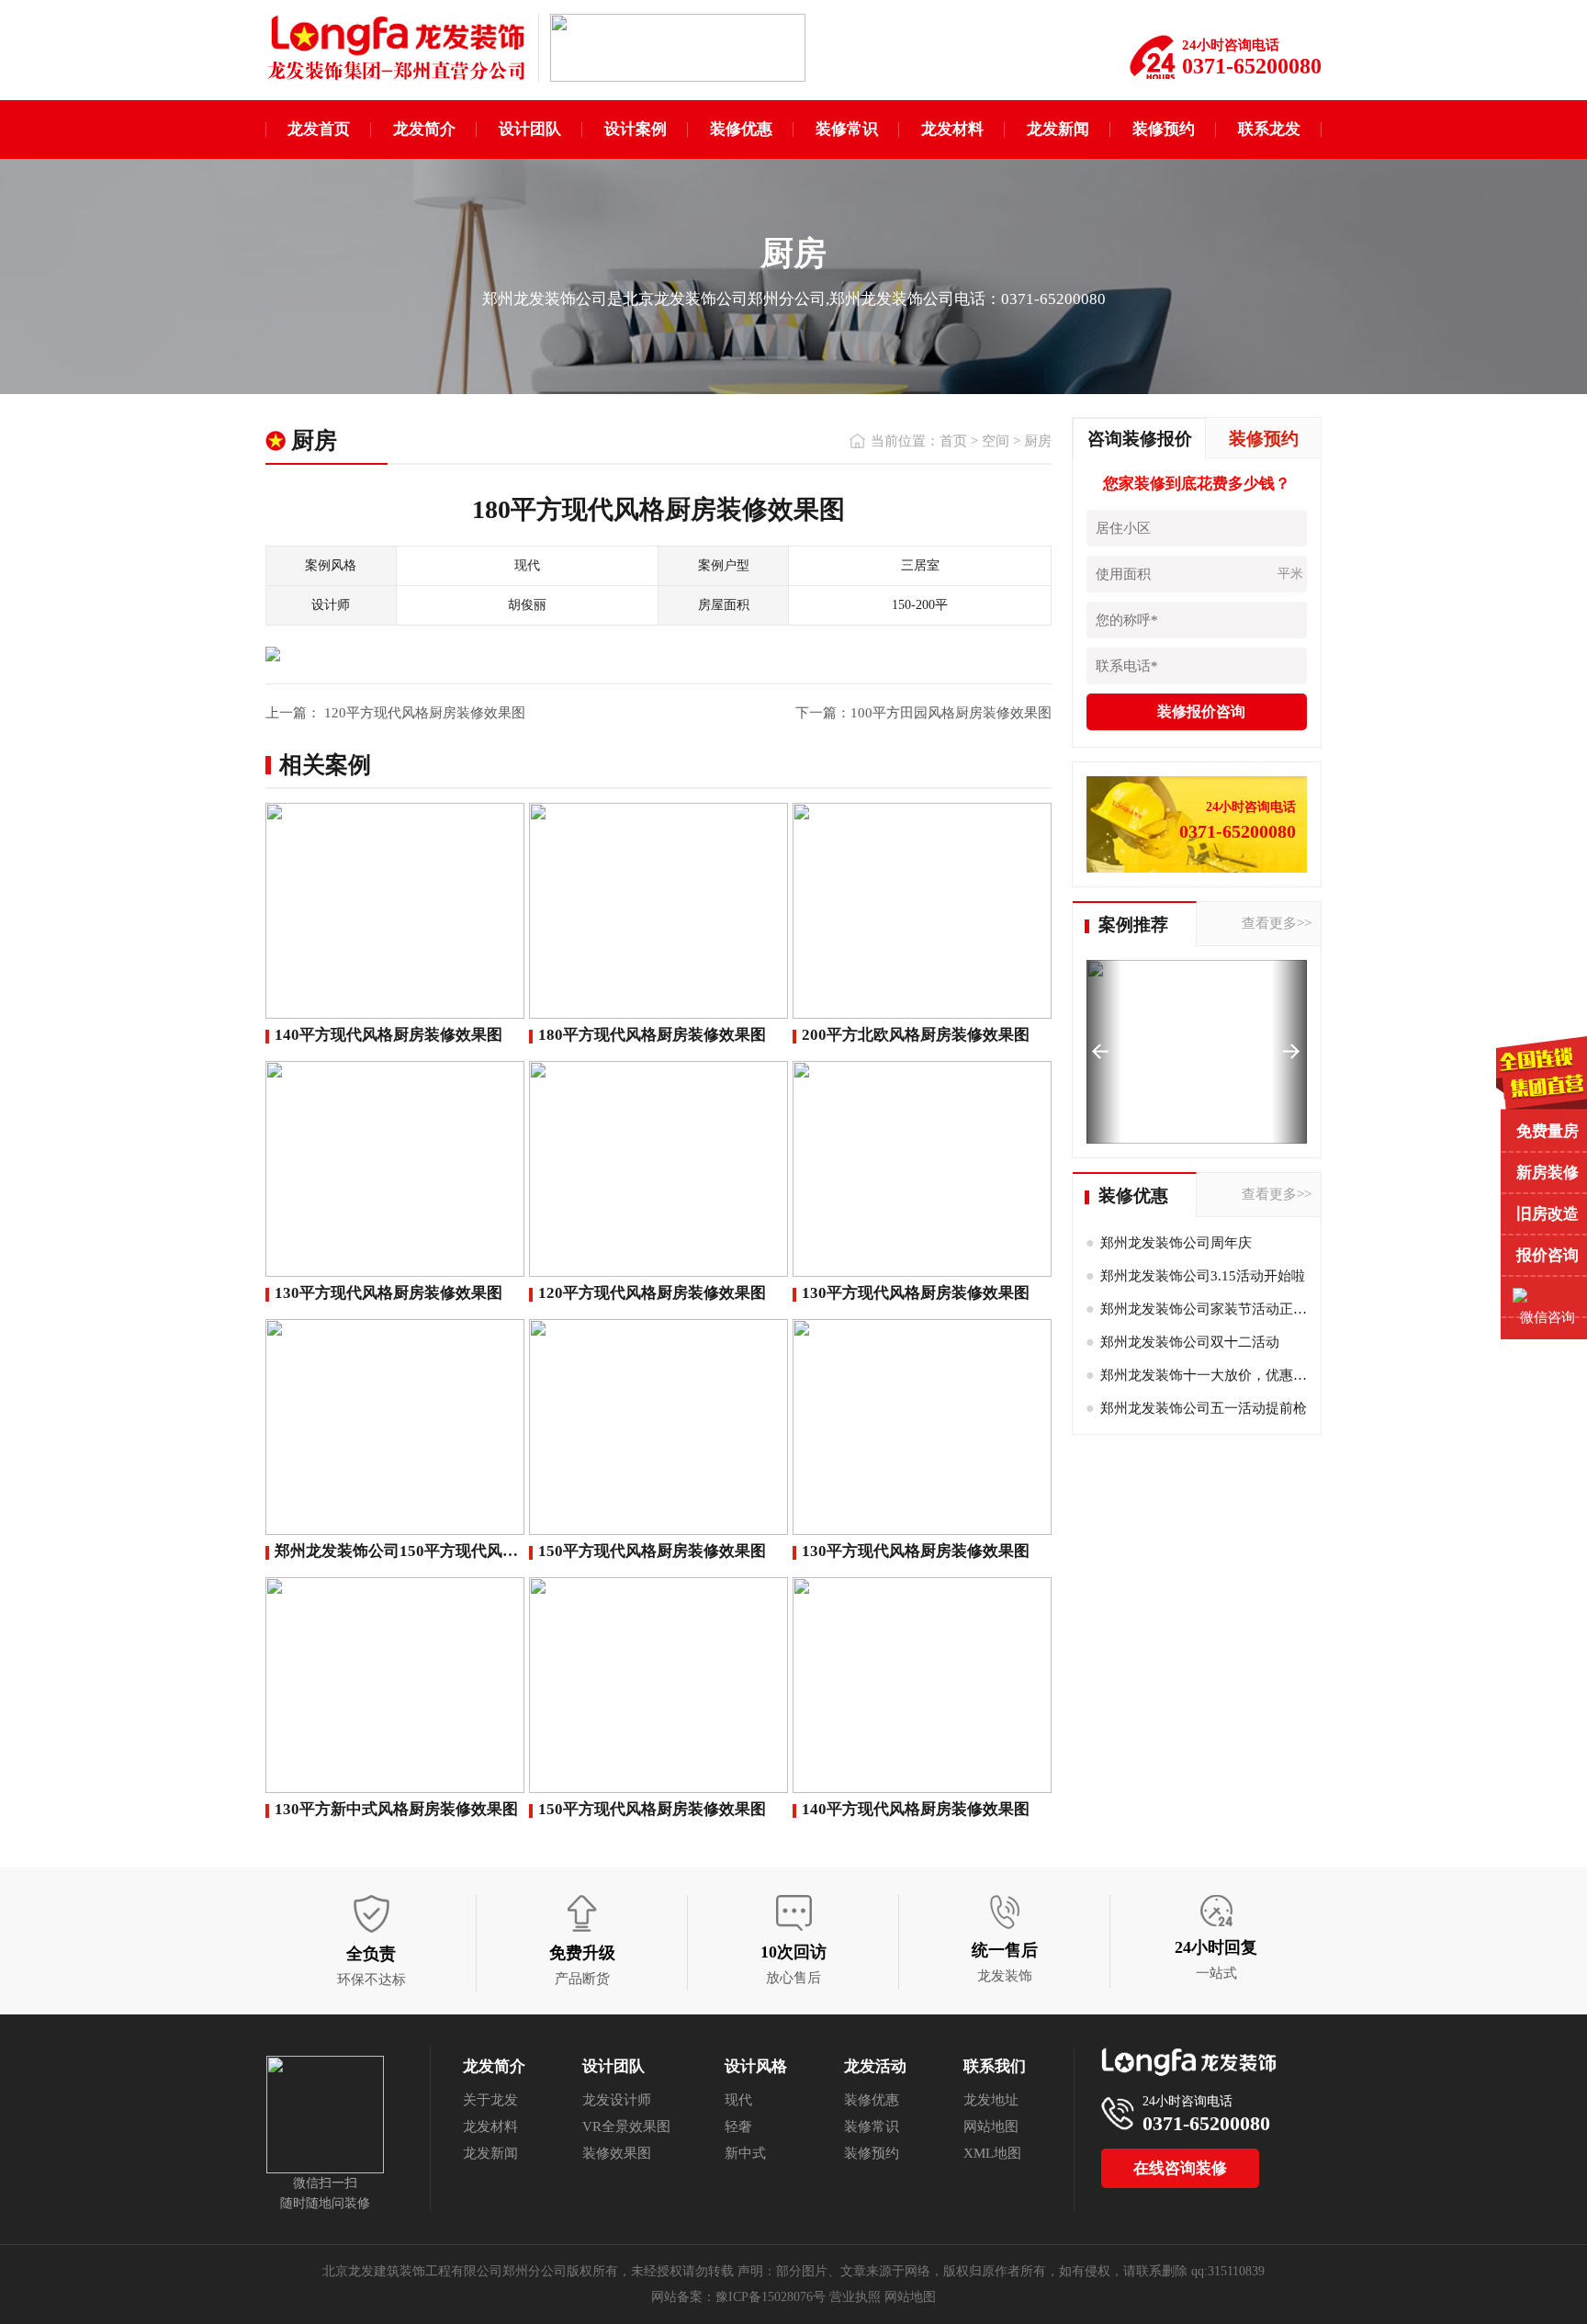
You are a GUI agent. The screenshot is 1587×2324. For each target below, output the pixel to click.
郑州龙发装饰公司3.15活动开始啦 (1203, 1276)
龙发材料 (952, 129)
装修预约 (1164, 129)
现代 (738, 2100)
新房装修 (1548, 1173)
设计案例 (636, 129)
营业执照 (855, 2297)
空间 (996, 441)
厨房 (1038, 441)
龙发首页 (319, 129)
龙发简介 (424, 129)
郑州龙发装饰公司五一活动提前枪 (1204, 1408)
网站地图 (991, 2127)
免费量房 (1548, 1131)
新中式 (745, 2153)
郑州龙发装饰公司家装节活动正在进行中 (1224, 1309)
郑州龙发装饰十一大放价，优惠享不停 (1217, 1375)
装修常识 (847, 129)
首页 (953, 441)
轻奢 (738, 2127)
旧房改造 (1548, 1214)
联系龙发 (1269, 129)
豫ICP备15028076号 (771, 2297)
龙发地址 (991, 2100)
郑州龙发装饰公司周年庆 (1176, 1243)
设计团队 (530, 129)
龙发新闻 (1058, 129)
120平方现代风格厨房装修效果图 (423, 713)
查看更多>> (1277, 923)
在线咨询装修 (1180, 2168)
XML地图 (992, 2153)
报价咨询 (1548, 1255)
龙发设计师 (617, 2100)
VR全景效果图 (626, 2127)
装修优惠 (741, 129)
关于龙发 (490, 2100)
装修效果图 (617, 2153)
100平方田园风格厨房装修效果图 (951, 713)
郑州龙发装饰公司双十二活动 (1190, 1342)
